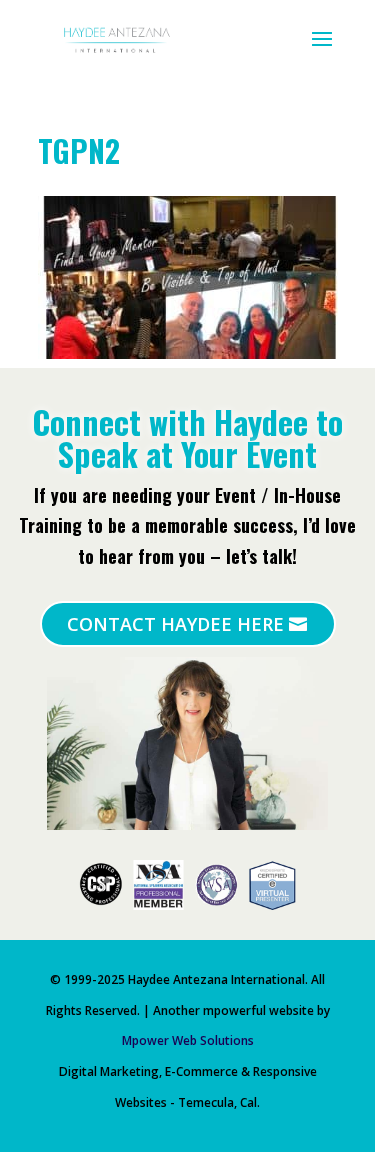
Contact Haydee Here (175, 624)
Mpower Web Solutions (188, 1040)
